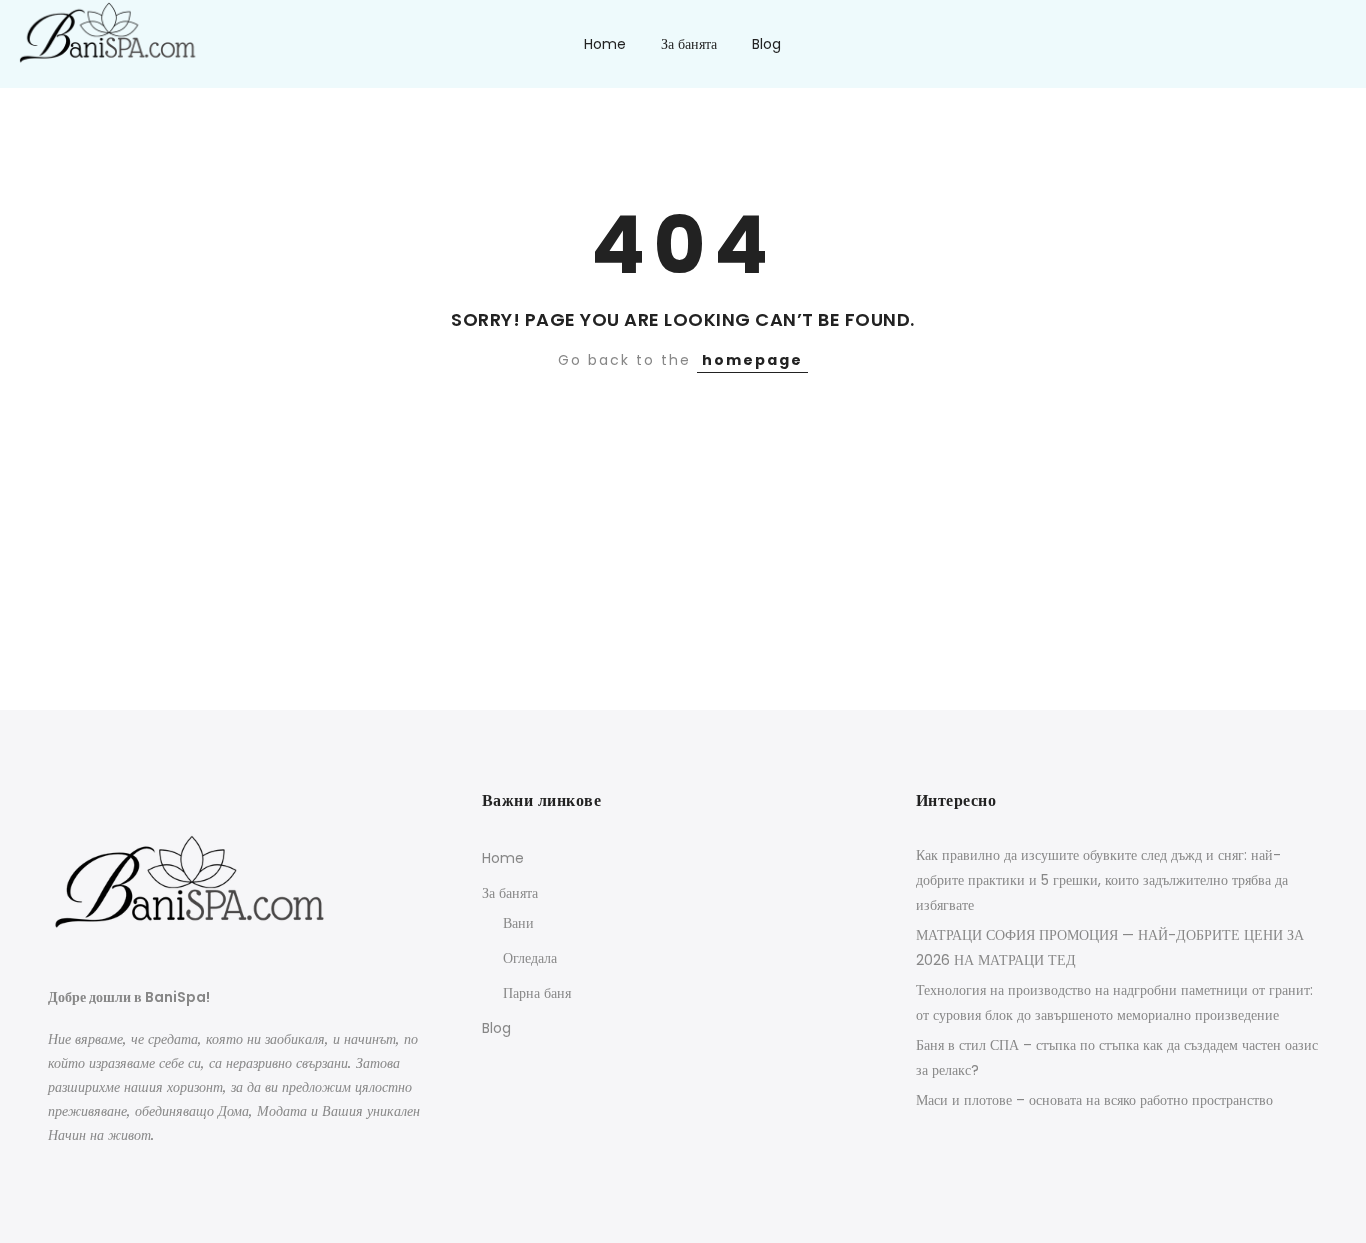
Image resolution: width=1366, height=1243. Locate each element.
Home (605, 44)
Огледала (530, 958)
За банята (689, 44)
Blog (766, 44)
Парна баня (537, 993)
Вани (518, 923)
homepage (752, 360)
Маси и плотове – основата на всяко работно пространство (1094, 1100)
